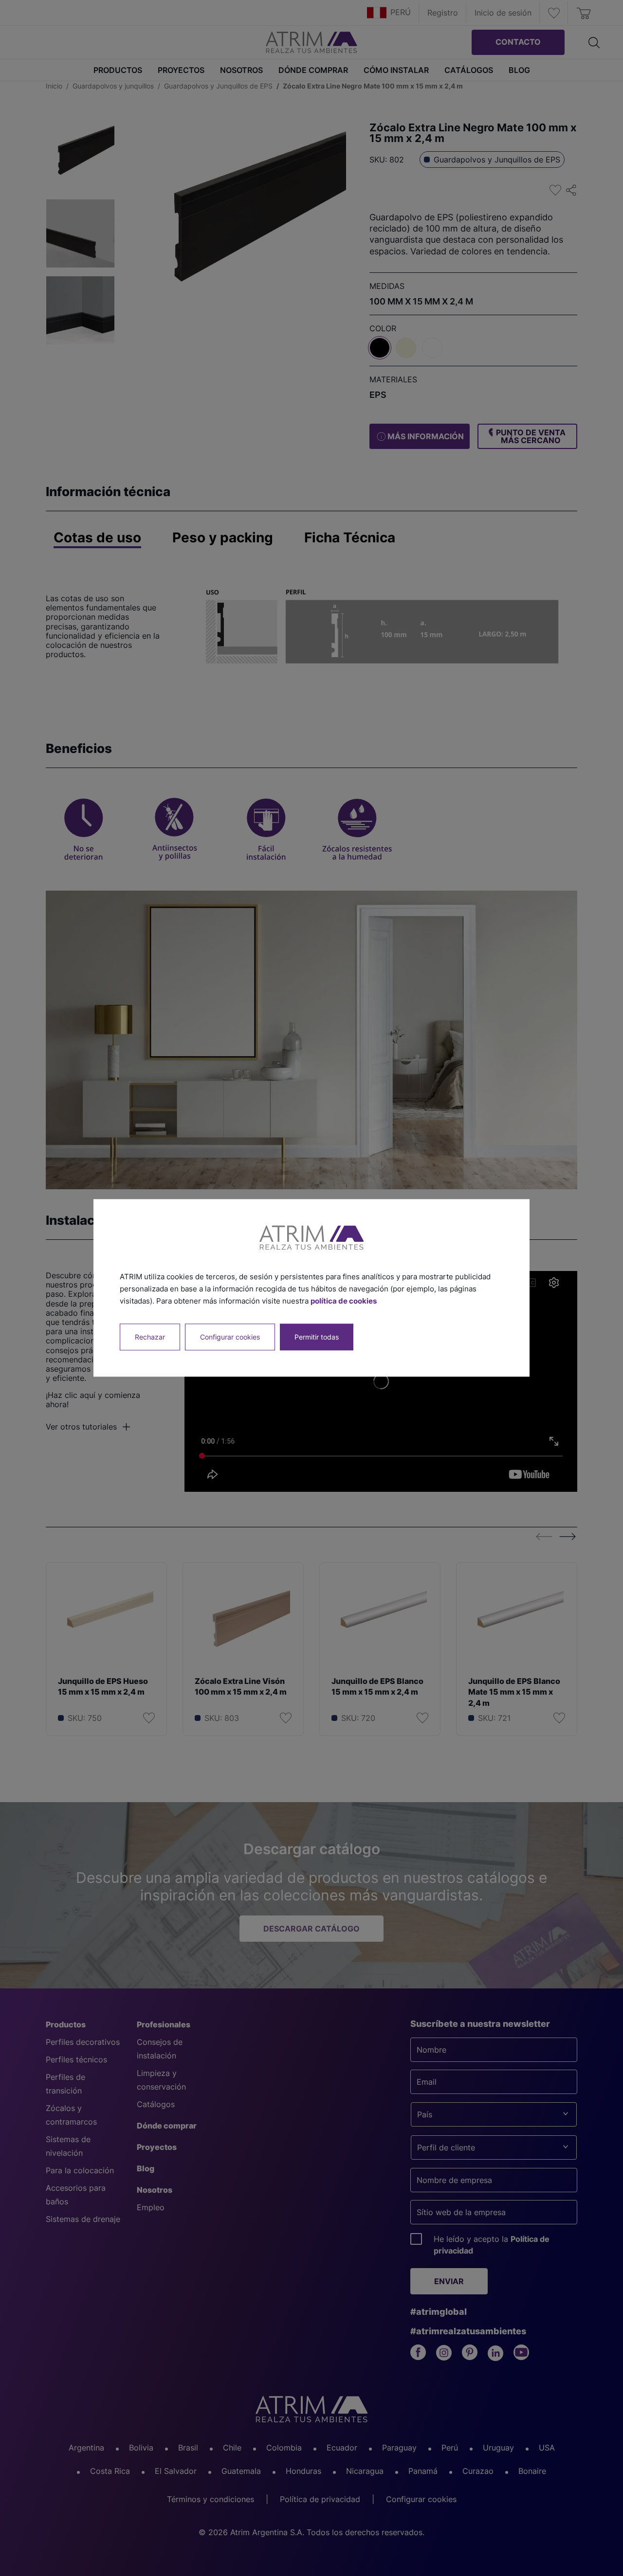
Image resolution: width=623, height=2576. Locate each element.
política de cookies (344, 1301)
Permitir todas (317, 1337)
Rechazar (150, 1337)
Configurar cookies (230, 1337)
